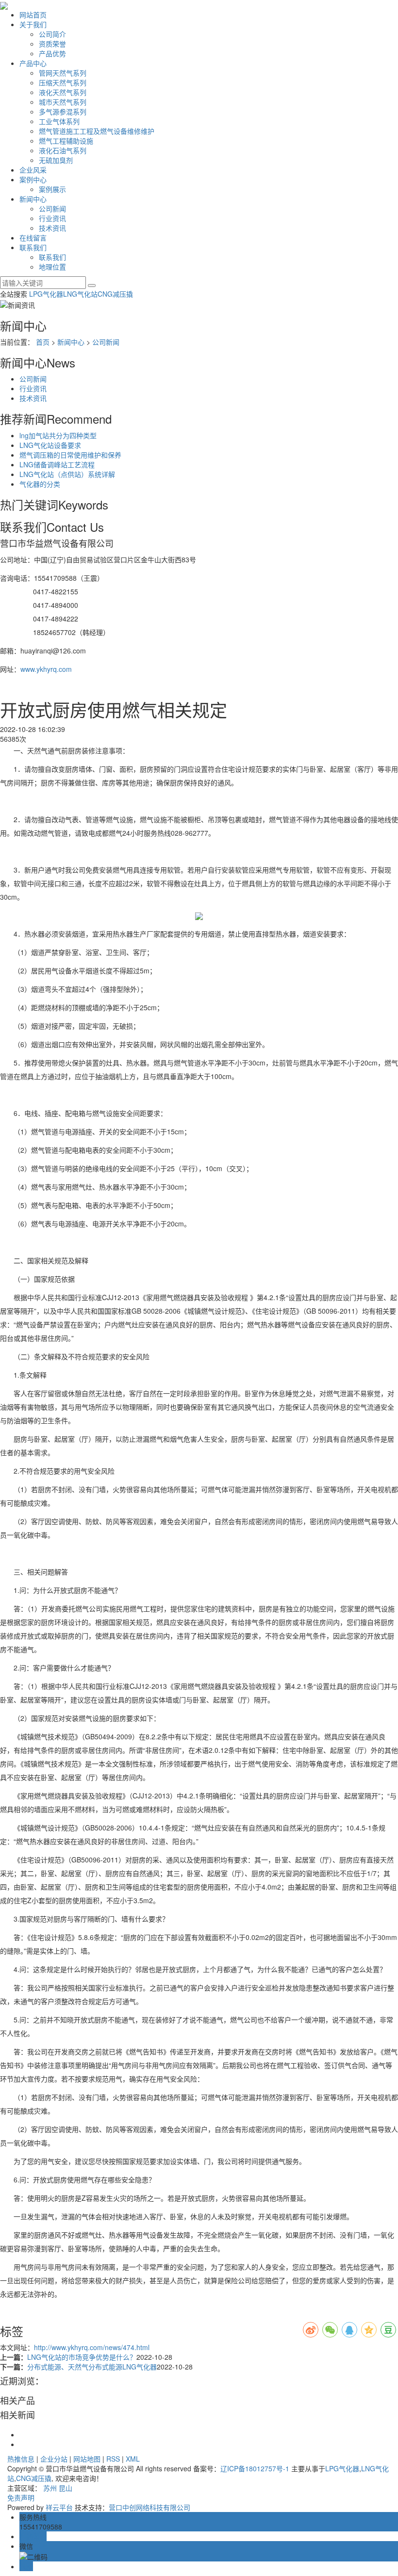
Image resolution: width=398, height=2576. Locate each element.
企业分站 (54, 2459)
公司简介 (52, 34)
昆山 (66, 2488)
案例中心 (33, 179)
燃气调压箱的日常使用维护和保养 (70, 455)
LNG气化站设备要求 (50, 445)
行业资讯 (52, 218)
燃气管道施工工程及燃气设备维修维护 (97, 131)
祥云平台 (59, 2507)
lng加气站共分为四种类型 (58, 435)
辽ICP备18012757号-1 (255, 2468)
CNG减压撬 (115, 294)
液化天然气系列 (63, 92)
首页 (43, 342)
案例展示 (52, 189)
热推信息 (21, 2459)
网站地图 (87, 2459)
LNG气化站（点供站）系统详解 (67, 474)
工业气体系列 (59, 121)
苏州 (50, 2488)
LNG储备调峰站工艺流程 (57, 464)
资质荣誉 (52, 44)
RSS (113, 2459)
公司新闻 (52, 208)
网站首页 (33, 15)
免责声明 (21, 2497)
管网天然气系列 (63, 73)
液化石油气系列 (63, 150)
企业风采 (33, 170)
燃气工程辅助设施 (66, 141)
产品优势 (52, 53)
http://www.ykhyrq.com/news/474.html (92, 2347)
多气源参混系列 (63, 111)
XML (133, 2459)
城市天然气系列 (63, 102)
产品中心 (33, 63)
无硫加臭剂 (56, 160)
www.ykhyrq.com (46, 669)
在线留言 (33, 238)
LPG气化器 (46, 294)
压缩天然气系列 (63, 82)
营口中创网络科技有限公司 (149, 2507)
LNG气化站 (80, 294)
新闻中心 (33, 199)
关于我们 (33, 24)
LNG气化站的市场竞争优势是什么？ (82, 2357)
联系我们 (33, 247)
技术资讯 (52, 228)
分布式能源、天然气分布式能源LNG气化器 (92, 2367)
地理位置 (52, 267)
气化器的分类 (40, 484)
